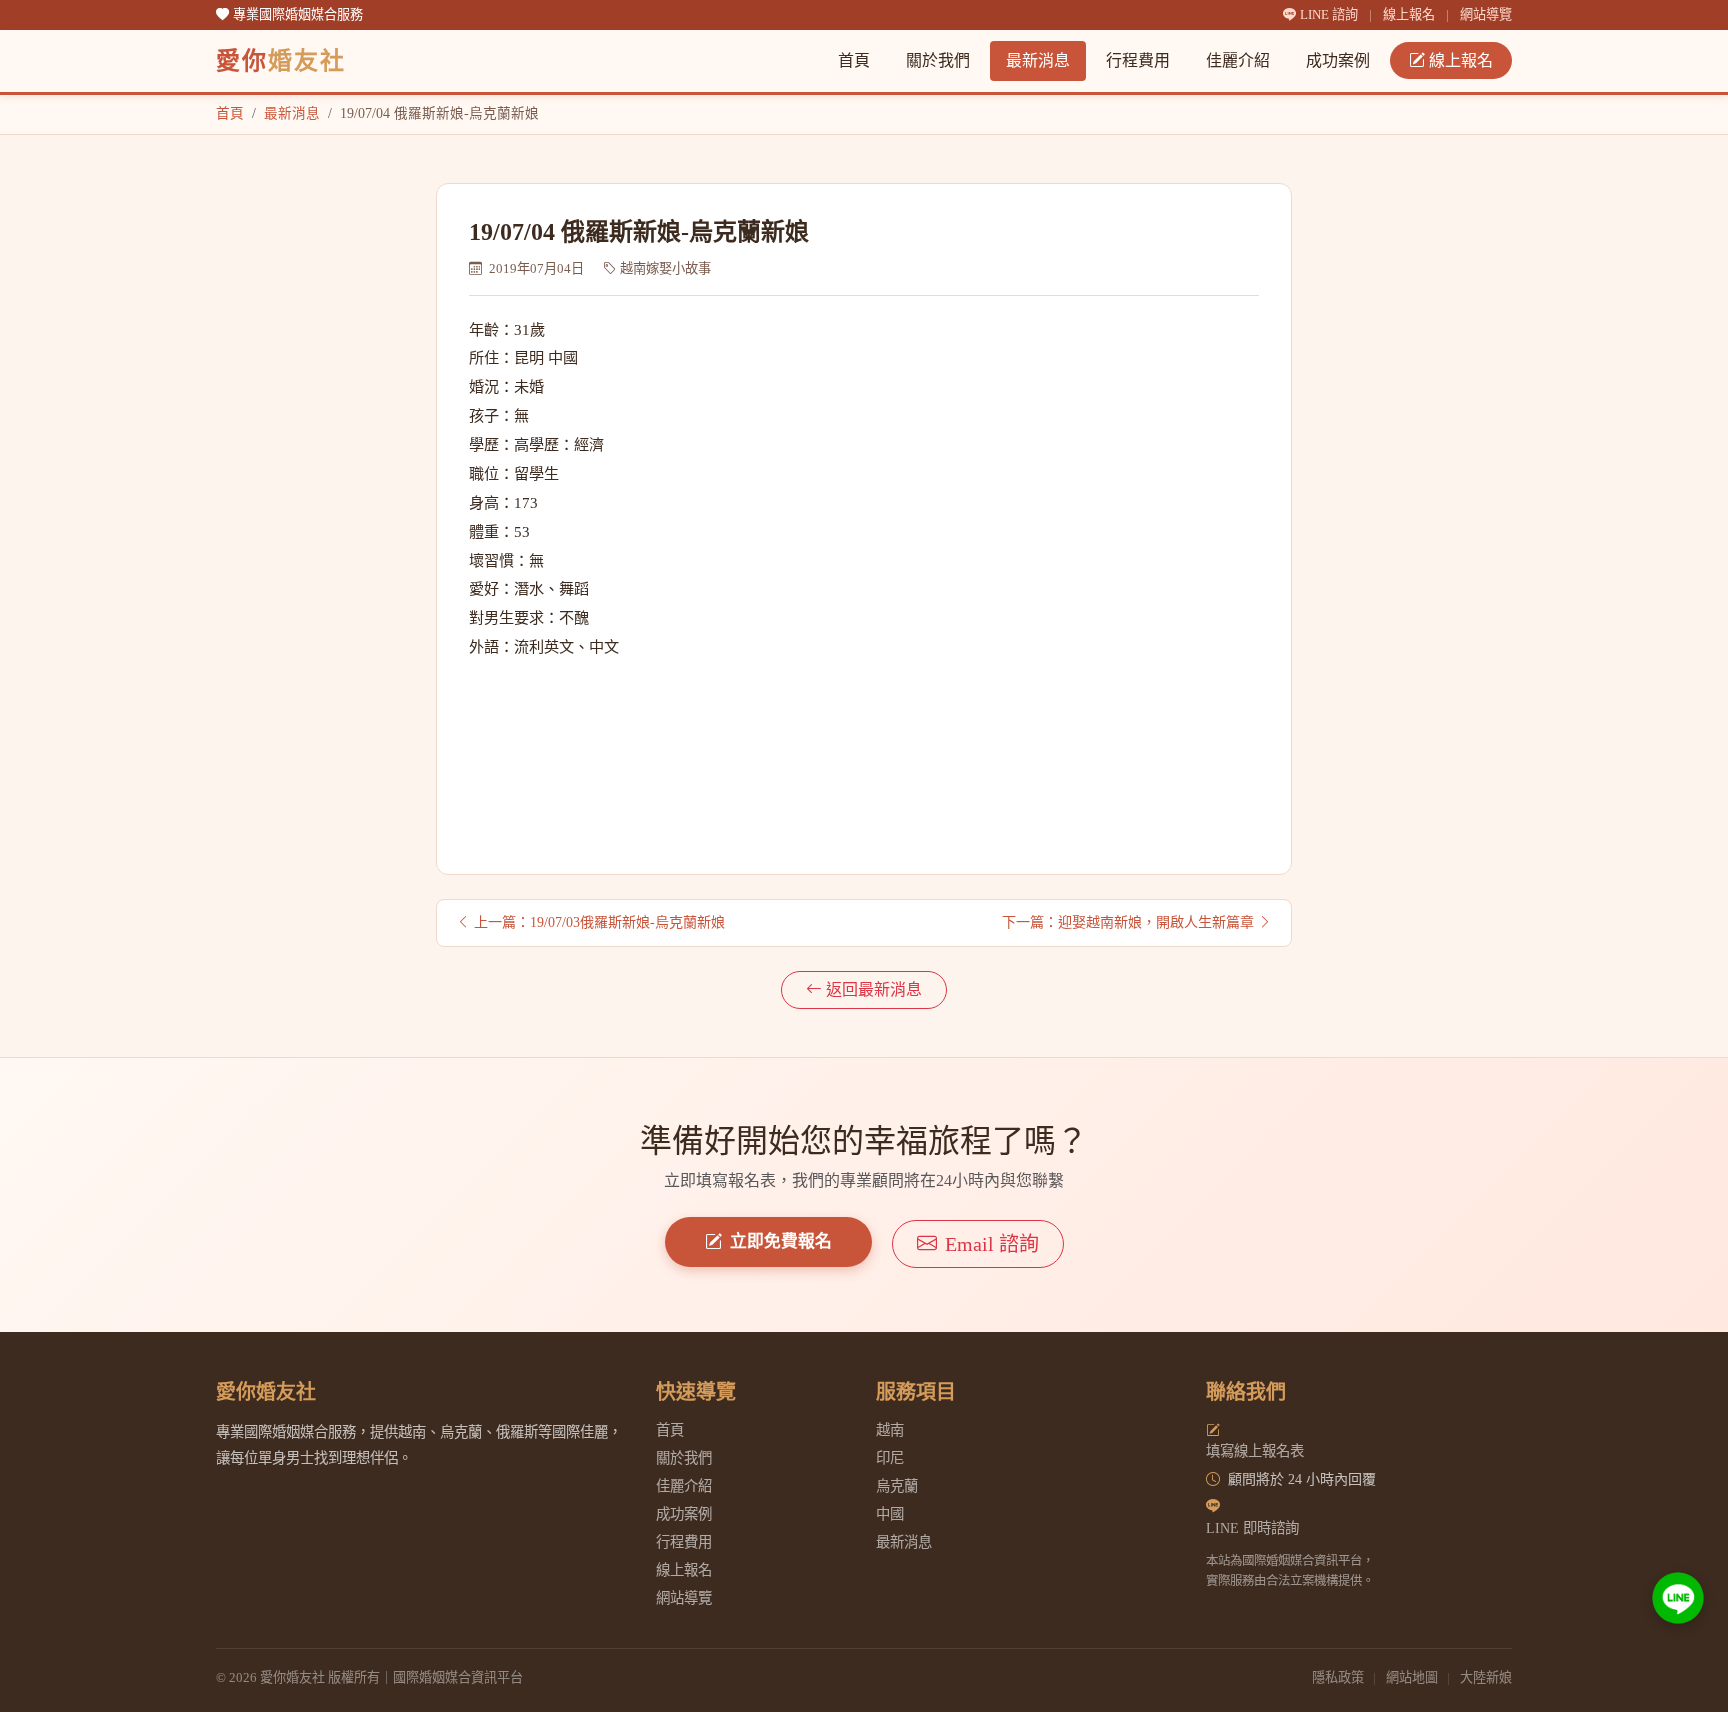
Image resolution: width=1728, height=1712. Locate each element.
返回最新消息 (874, 989)
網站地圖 (1412, 1677)
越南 (890, 1430)
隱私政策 (1338, 1677)
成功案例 (1338, 60)
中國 (890, 1514)
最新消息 (1038, 60)
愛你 (281, 61)
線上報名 (1409, 14)
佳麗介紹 (1238, 60)
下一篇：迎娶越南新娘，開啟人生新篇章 (1128, 922)
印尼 (890, 1458)
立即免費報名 (781, 1241)
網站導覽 (1486, 14)
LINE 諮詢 (1330, 14)
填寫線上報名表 (1255, 1451)
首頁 (854, 60)
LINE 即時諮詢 (1252, 1528)
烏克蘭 (897, 1486)
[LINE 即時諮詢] (1678, 1598)
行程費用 (1138, 60)
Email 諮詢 (992, 1244)
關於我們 (938, 60)
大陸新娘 (1486, 1677)
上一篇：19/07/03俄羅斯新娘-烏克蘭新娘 (599, 922)
